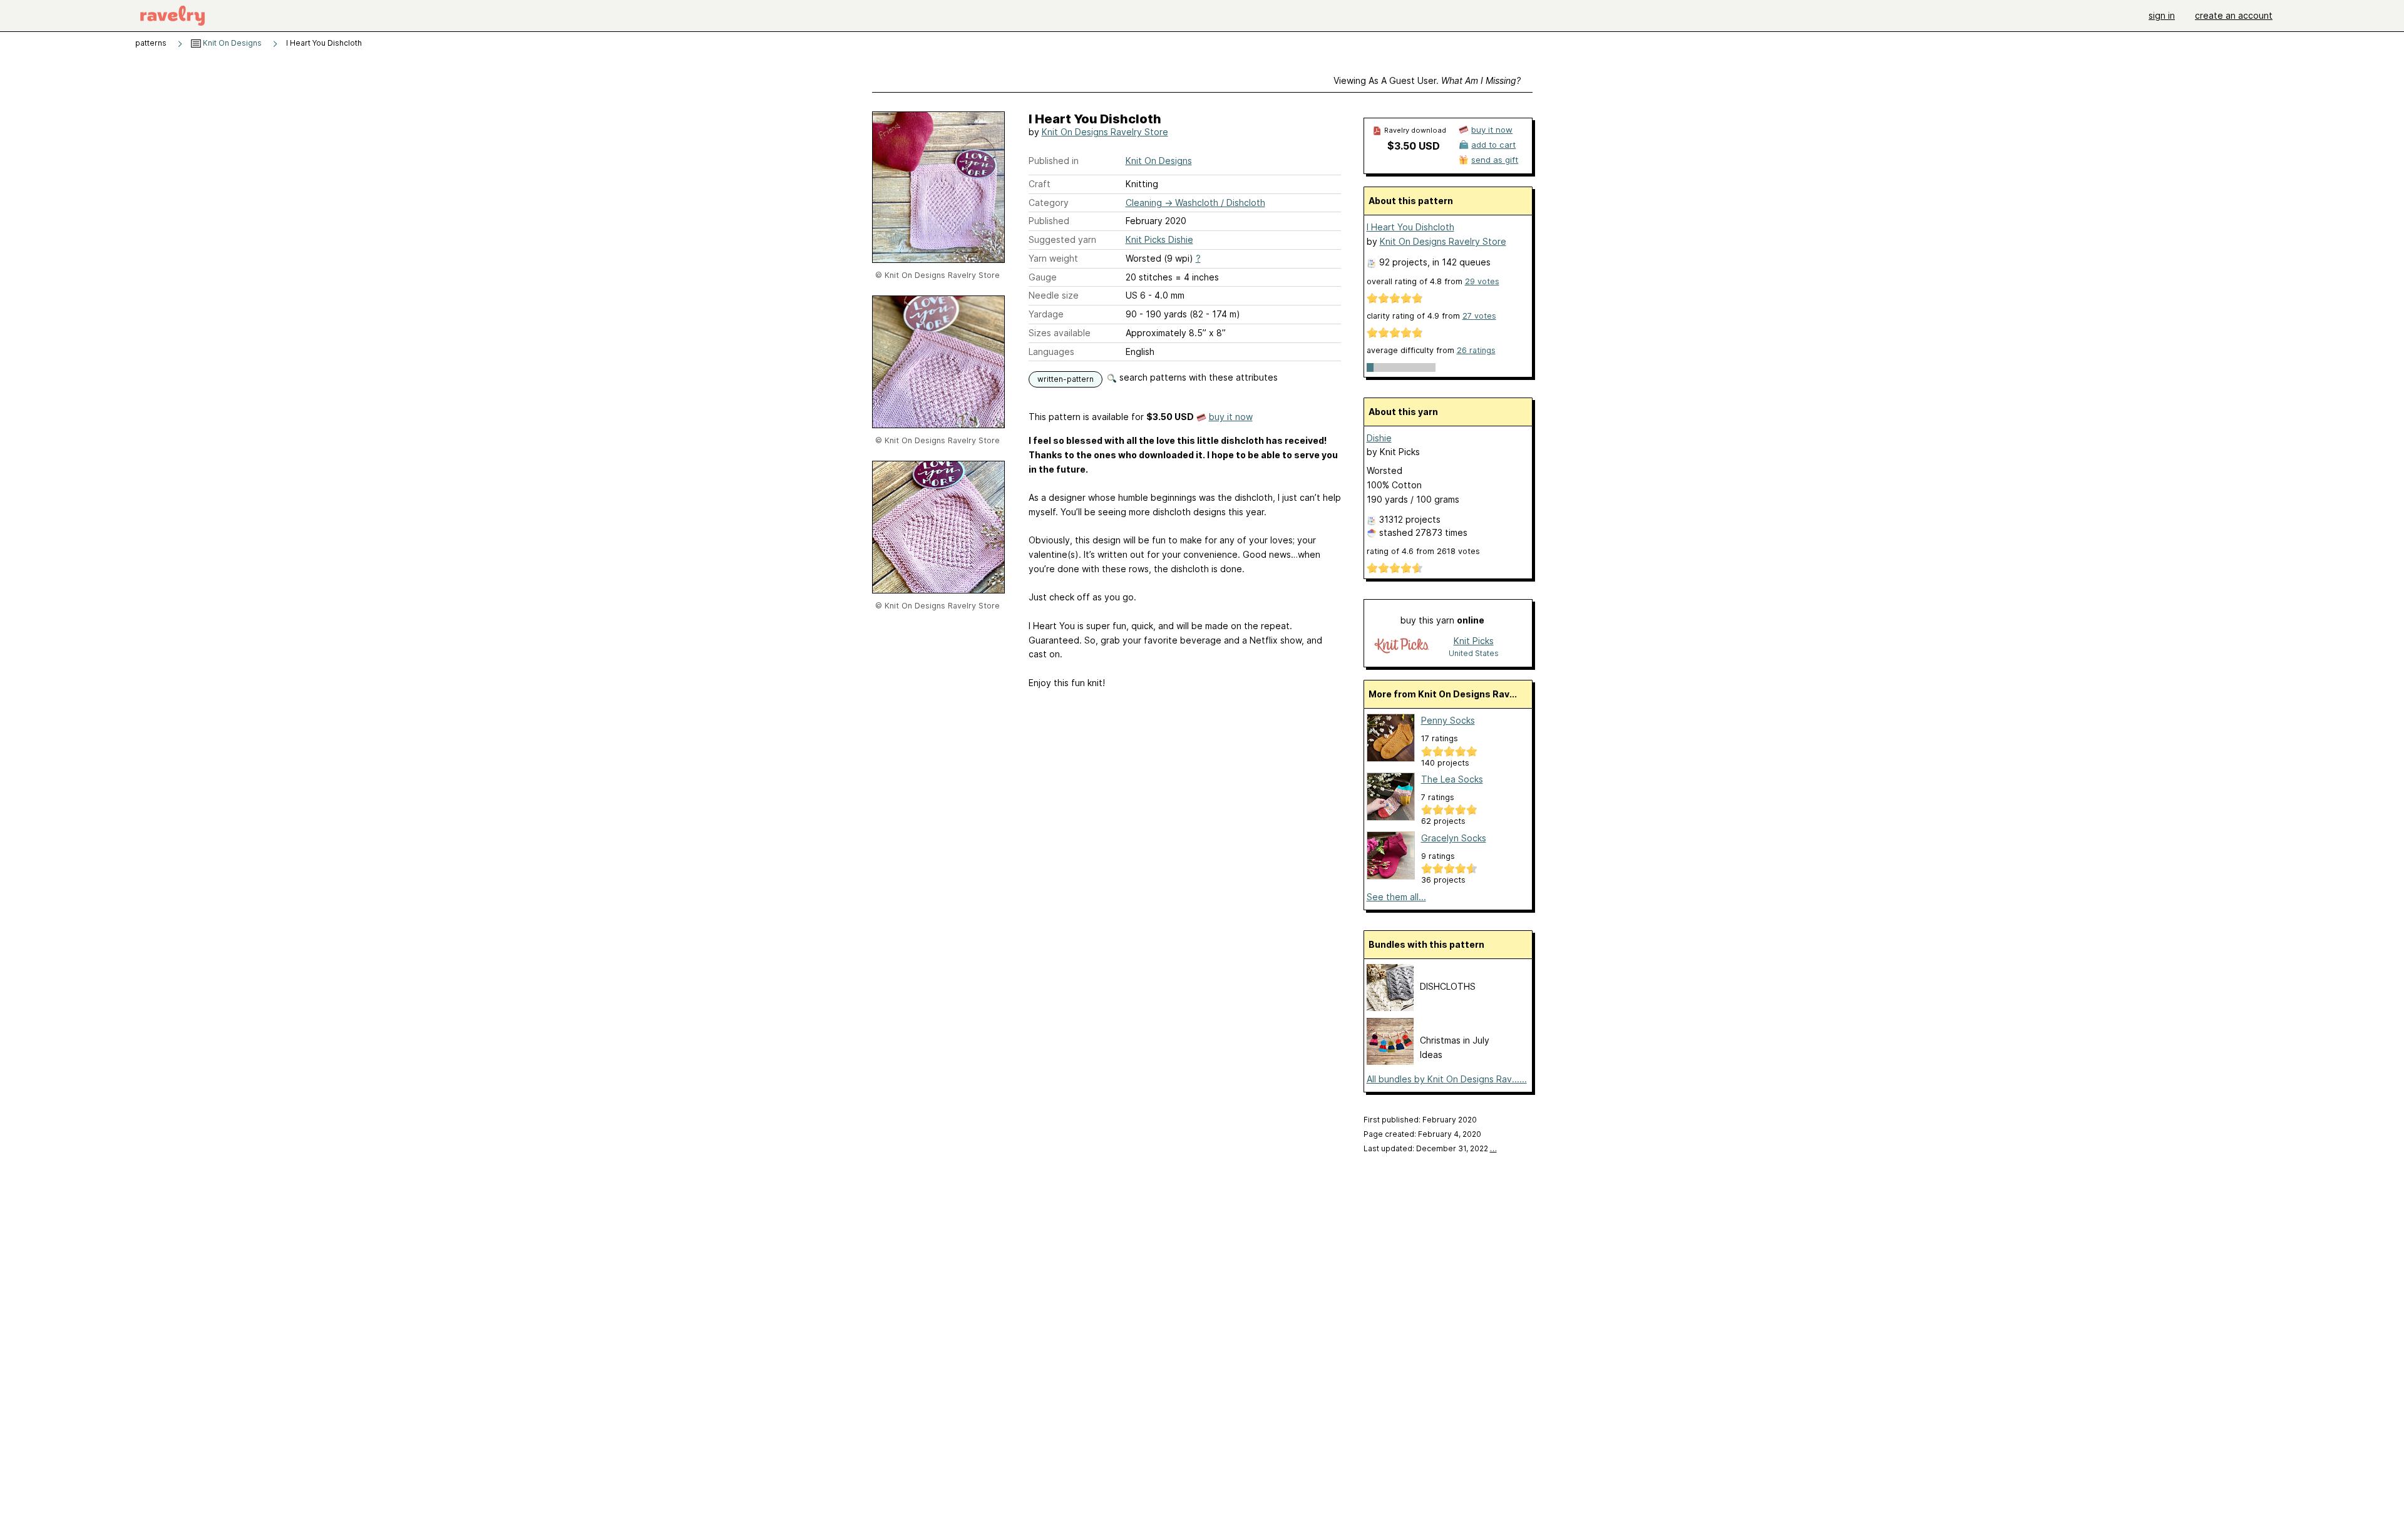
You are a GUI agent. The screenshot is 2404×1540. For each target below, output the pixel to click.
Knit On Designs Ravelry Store (1105, 132)
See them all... (1396, 897)
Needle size (1054, 295)
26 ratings (1476, 350)
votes (1482, 281)
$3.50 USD (1414, 146)
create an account (2234, 15)
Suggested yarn (1062, 239)
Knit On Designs (231, 43)
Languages (1051, 352)
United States (1474, 653)
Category (1049, 203)
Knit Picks (1474, 641)
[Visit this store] (1402, 646)
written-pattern (1066, 379)
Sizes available (1060, 333)
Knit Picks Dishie (1159, 239)
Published (1049, 221)
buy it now (1231, 417)
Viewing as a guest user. (1427, 80)
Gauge (1043, 277)
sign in (2162, 15)
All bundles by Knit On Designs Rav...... (1447, 1079)
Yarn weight (1053, 258)
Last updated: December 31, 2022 (1430, 1148)
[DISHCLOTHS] (1390, 1008)
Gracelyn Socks (1454, 838)
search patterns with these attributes (1197, 377)
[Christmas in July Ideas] (1390, 1061)
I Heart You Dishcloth (1410, 227)
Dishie (1379, 438)
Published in (1054, 161)
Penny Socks (1448, 720)
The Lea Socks (1452, 779)
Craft (1040, 184)
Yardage (1046, 314)
